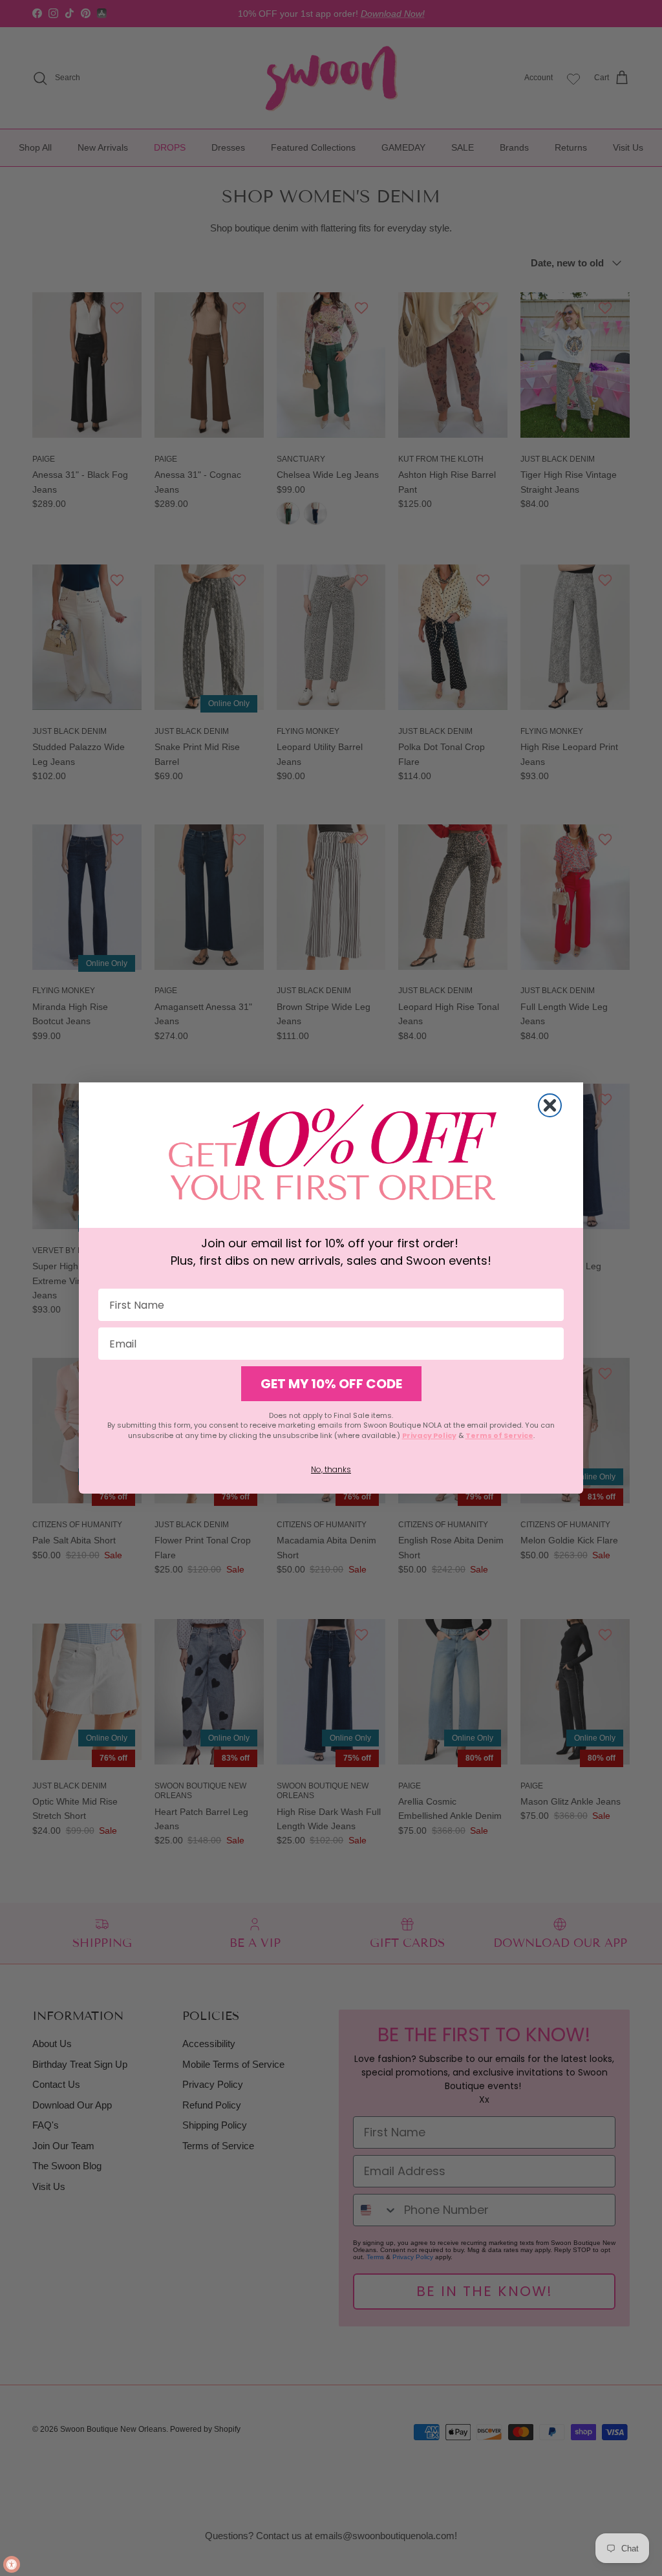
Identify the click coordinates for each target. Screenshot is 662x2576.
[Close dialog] (550, 1105)
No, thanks (331, 1469)
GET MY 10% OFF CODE (331, 1384)
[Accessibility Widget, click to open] (12, 2564)
